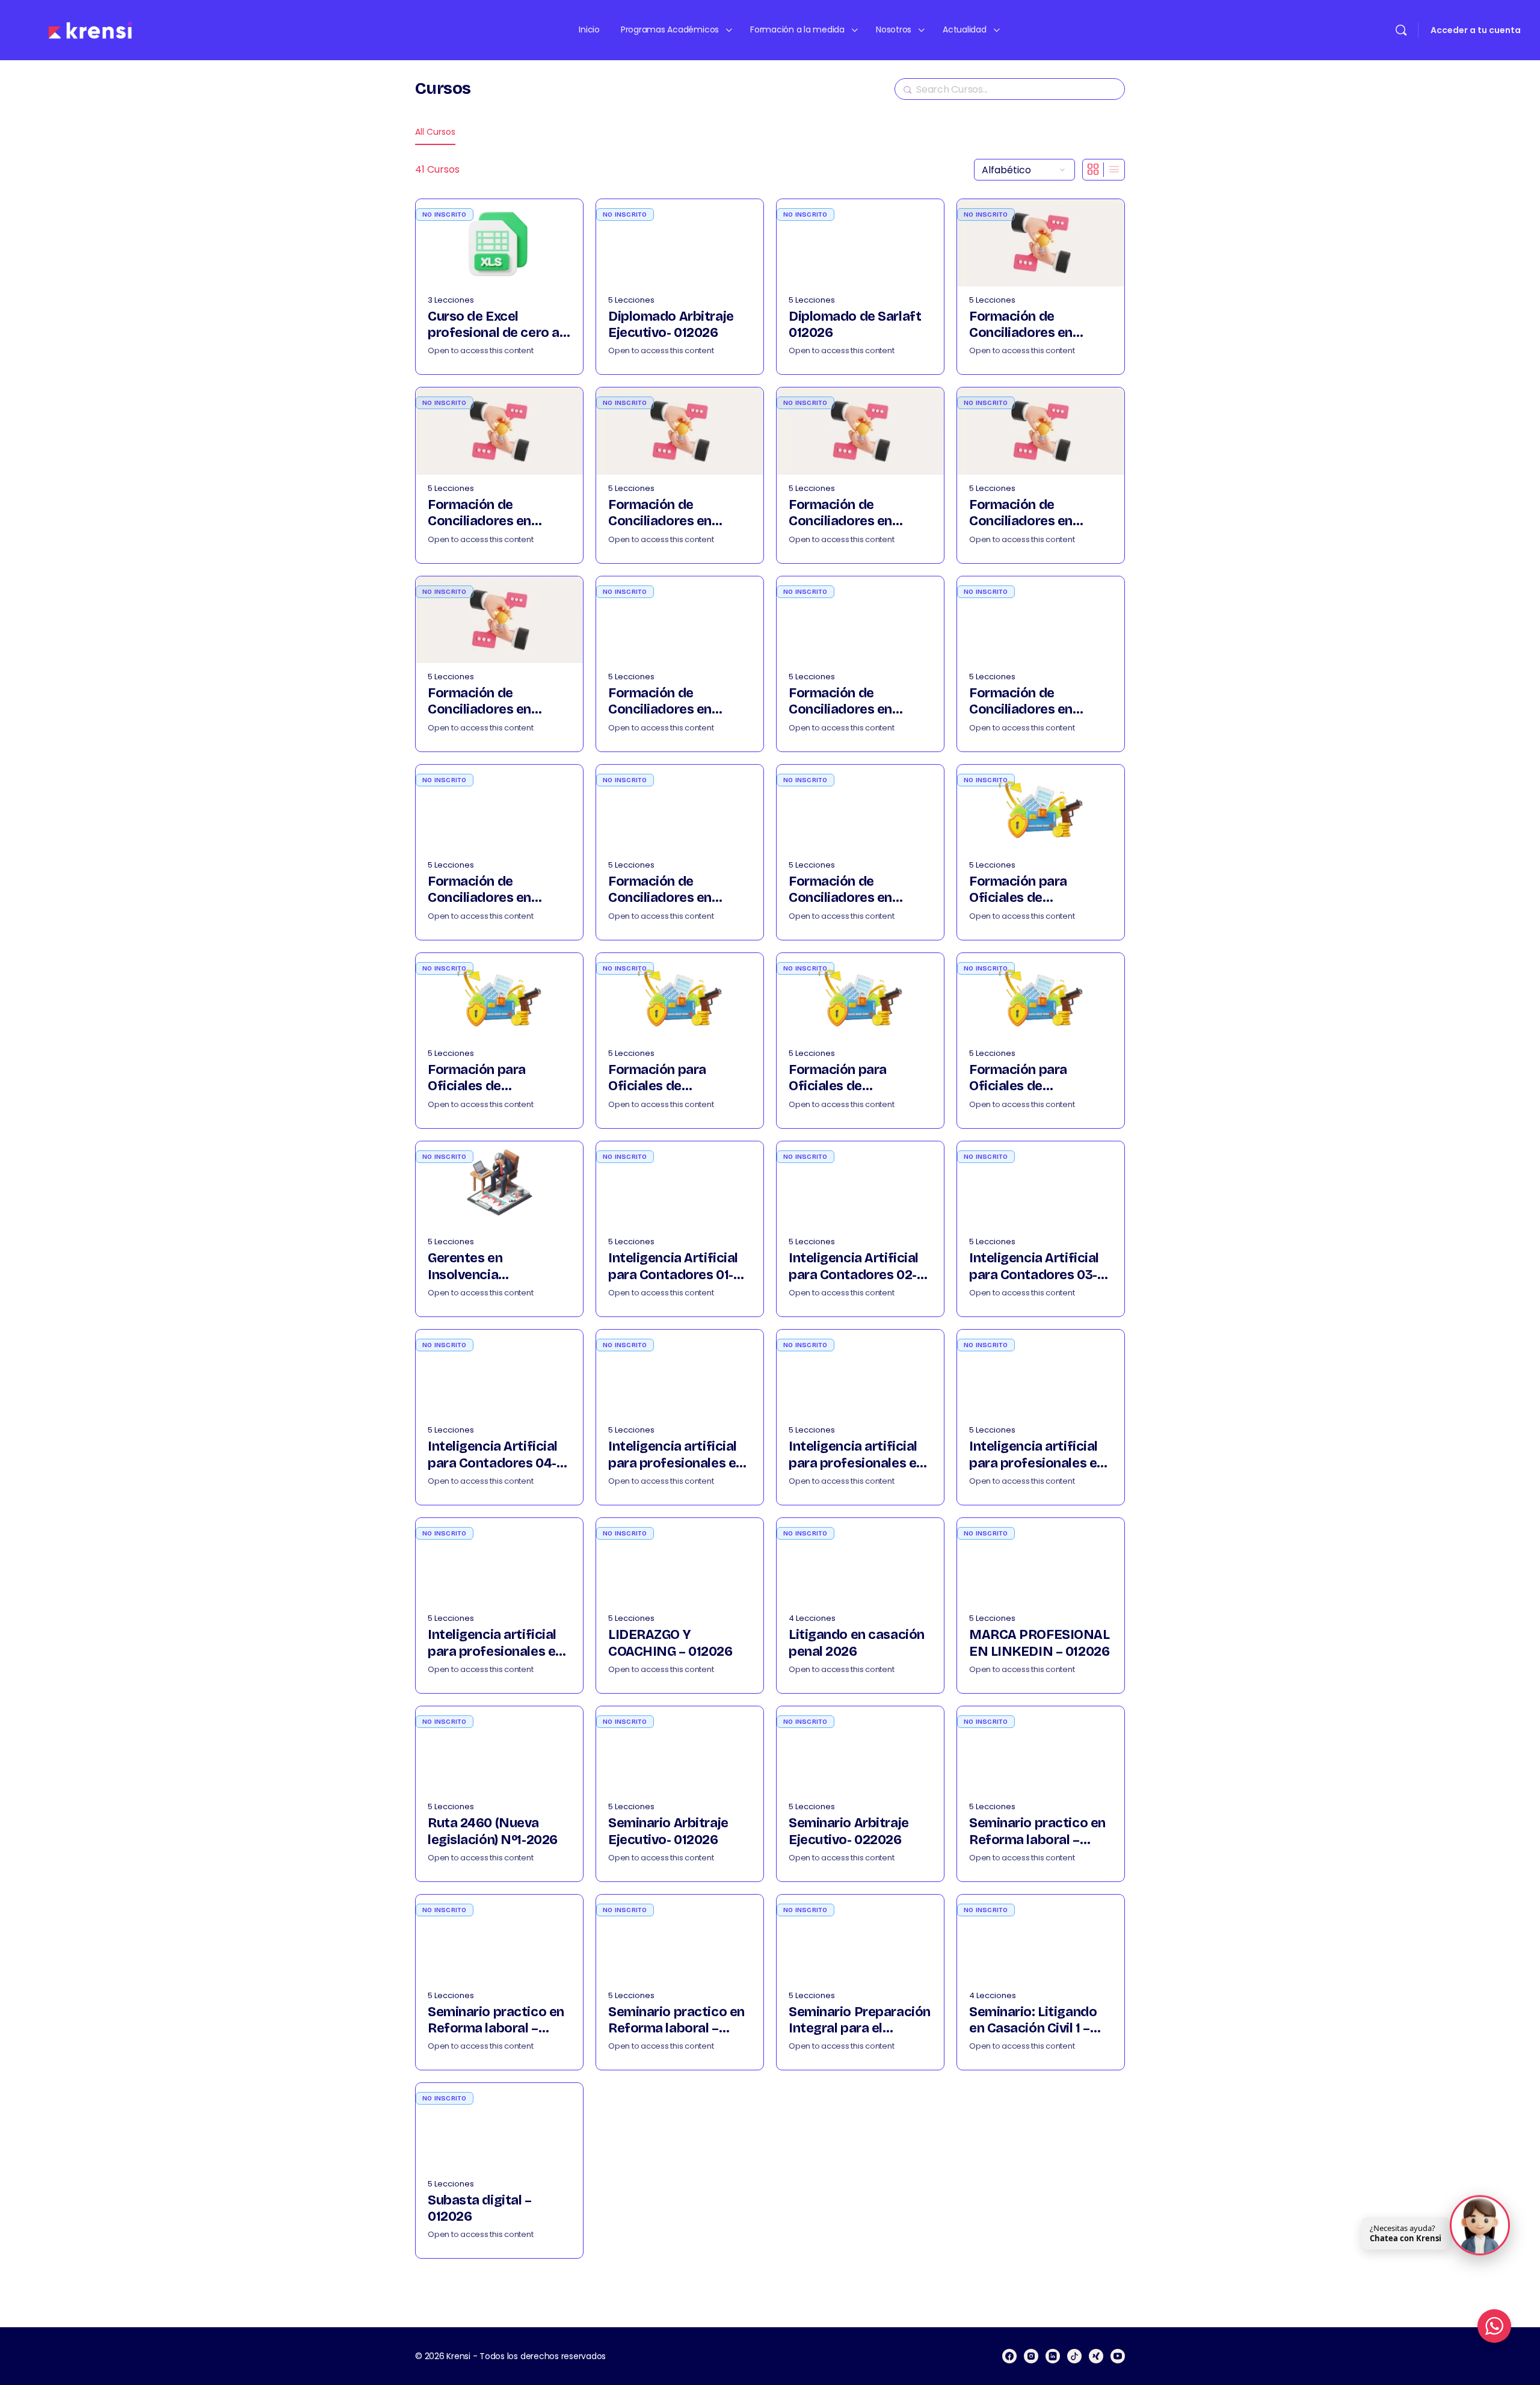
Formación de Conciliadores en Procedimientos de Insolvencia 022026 (849, 702)
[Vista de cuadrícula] (1093, 170)
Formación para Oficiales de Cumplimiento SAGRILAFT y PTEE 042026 (846, 1078)
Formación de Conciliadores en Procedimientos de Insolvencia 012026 (667, 702)
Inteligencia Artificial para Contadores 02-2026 (854, 1267)
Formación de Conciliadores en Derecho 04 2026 (842, 514)
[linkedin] (1053, 2356)
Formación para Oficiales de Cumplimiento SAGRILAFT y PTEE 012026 (1027, 890)
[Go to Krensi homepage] (90, 29)
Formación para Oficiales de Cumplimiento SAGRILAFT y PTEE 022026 (485, 1078)
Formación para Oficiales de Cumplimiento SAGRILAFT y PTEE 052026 (1027, 1078)
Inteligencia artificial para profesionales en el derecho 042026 (495, 1643)
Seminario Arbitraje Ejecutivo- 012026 (668, 1831)
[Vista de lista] (1114, 170)
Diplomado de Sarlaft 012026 (855, 325)
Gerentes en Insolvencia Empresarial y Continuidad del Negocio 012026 (499, 1267)
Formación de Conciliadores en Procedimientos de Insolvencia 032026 (1029, 702)
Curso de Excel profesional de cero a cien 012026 (494, 325)
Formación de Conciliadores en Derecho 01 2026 (1021, 325)
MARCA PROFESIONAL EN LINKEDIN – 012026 (1039, 1643)
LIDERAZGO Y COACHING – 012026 (670, 1643)
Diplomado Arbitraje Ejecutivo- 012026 (671, 325)
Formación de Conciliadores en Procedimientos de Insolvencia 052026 (668, 890)
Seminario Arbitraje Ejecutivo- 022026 (849, 1831)
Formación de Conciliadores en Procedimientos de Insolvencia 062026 (849, 890)
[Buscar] (1401, 30)
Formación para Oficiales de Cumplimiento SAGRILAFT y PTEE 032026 (666, 1078)
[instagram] (1031, 2356)
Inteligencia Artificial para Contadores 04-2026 (493, 1455)
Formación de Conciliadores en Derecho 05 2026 (1022, 514)
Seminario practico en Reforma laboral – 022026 (496, 2021)
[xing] (1096, 2356)
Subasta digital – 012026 (480, 2208)
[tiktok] (1074, 2356)
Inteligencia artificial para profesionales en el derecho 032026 (1037, 1455)
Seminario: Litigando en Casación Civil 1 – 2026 (1033, 2021)
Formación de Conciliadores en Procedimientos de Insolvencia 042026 (488, 890)
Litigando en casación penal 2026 (857, 1643)
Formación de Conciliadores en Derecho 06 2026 (481, 702)
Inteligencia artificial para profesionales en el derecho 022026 (856, 1455)
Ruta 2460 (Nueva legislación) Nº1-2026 (493, 1831)
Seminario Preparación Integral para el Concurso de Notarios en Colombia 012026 (860, 2021)
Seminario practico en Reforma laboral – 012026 (1037, 1832)
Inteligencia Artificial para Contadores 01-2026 (673, 1267)
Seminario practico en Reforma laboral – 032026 (676, 2021)
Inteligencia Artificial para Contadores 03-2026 (1034, 1267)
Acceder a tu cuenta (1476, 30)
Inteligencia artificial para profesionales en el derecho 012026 (676, 1455)
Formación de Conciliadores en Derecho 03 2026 (661, 514)
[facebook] (1009, 2356)
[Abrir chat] (1480, 2227)
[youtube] (1118, 2356)
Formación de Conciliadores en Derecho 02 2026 (480, 514)
